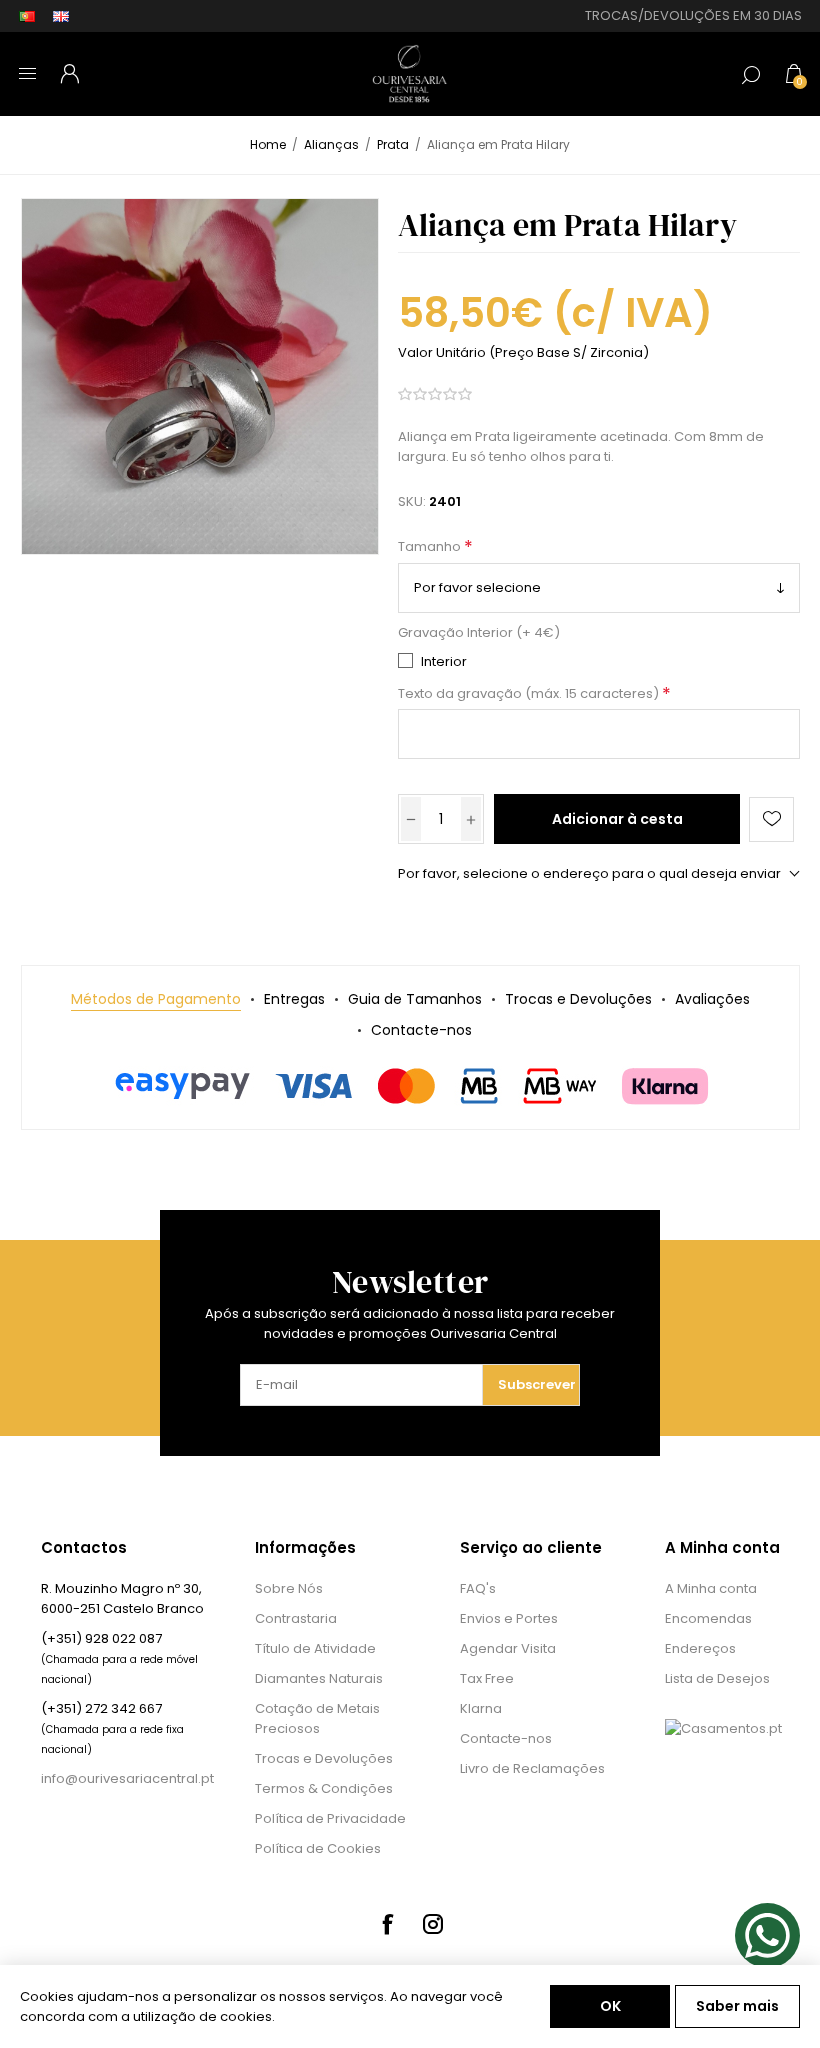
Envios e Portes (509, 1618)
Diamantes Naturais (319, 1678)
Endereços (700, 1648)
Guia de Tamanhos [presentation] (415, 999)
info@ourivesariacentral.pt (127, 1778)
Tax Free (487, 1678)
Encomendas (708, 1618)
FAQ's (478, 1588)
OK (610, 2006)
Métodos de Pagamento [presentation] (156, 999)
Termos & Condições (324, 1788)
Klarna (481, 1708)
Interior (444, 661)
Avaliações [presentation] (712, 999)
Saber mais (737, 2006)
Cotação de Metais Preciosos (317, 1718)
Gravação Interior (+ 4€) (479, 632)
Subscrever (537, 1384)
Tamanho (431, 547)
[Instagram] (433, 1924)
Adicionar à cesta (617, 819)
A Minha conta (711, 1588)
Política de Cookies (318, 1848)
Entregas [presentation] (294, 999)
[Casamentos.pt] (723, 1728)
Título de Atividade (315, 1648)
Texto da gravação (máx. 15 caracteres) (530, 693)
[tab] (156, 999)
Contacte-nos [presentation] (421, 1030)
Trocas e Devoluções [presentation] (578, 999)
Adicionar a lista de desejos (771, 819)
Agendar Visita (508, 1648)
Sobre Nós (289, 1588)
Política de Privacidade (330, 1818)
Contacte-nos (506, 1738)
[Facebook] (387, 1924)
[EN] (61, 16)
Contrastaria (296, 1618)
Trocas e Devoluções (324, 1758)
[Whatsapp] (767, 1935)
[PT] (27, 16)
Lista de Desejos (717, 1678)
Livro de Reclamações (532, 1768)
